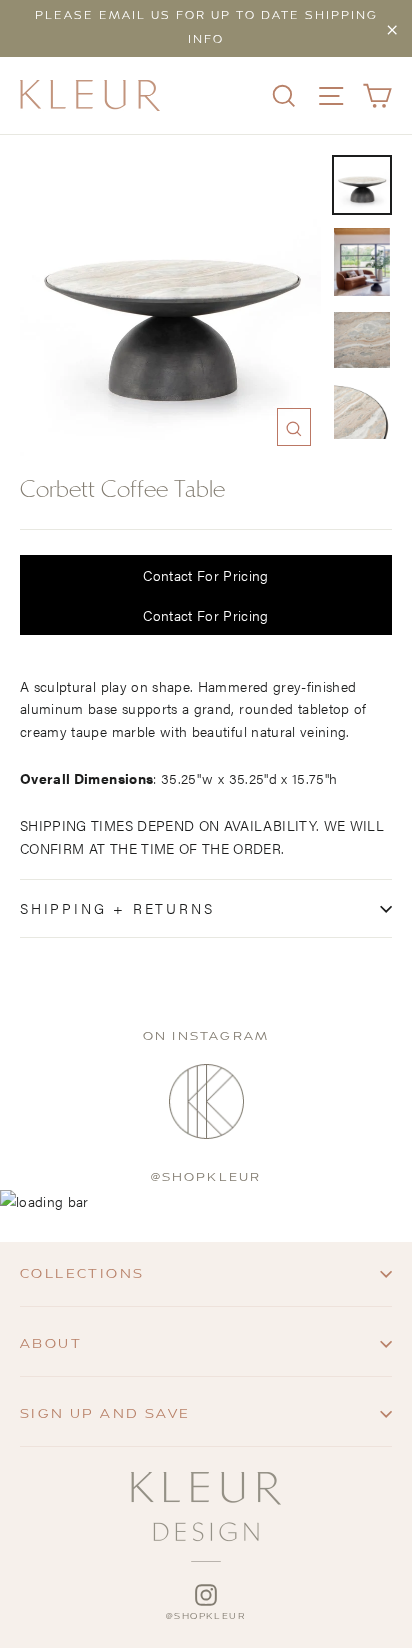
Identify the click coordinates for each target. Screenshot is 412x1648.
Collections (82, 1274)
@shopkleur (206, 1177)
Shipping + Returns (117, 908)
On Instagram (206, 1036)
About (51, 1344)
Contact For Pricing (206, 575)
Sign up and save (105, 1414)
